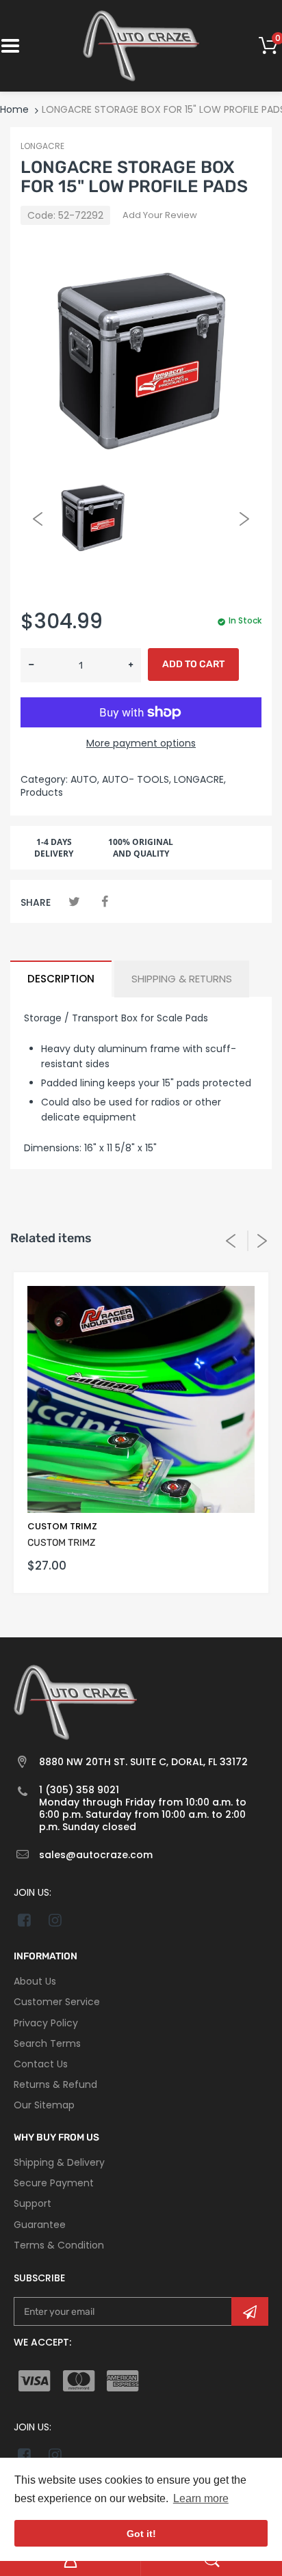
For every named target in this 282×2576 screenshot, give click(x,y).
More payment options (141, 743)
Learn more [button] (201, 2498)
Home (14, 109)
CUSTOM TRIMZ (62, 1526)
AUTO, (85, 779)
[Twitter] (74, 901)
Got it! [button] (141, 2534)
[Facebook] (104, 901)
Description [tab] (61, 979)
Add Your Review (160, 215)
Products (42, 792)
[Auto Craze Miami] (141, 45)
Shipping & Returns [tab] (182, 979)
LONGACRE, (200, 779)
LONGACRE (42, 146)
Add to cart (193, 664)
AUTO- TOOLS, (137, 779)
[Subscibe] (250, 2311)
